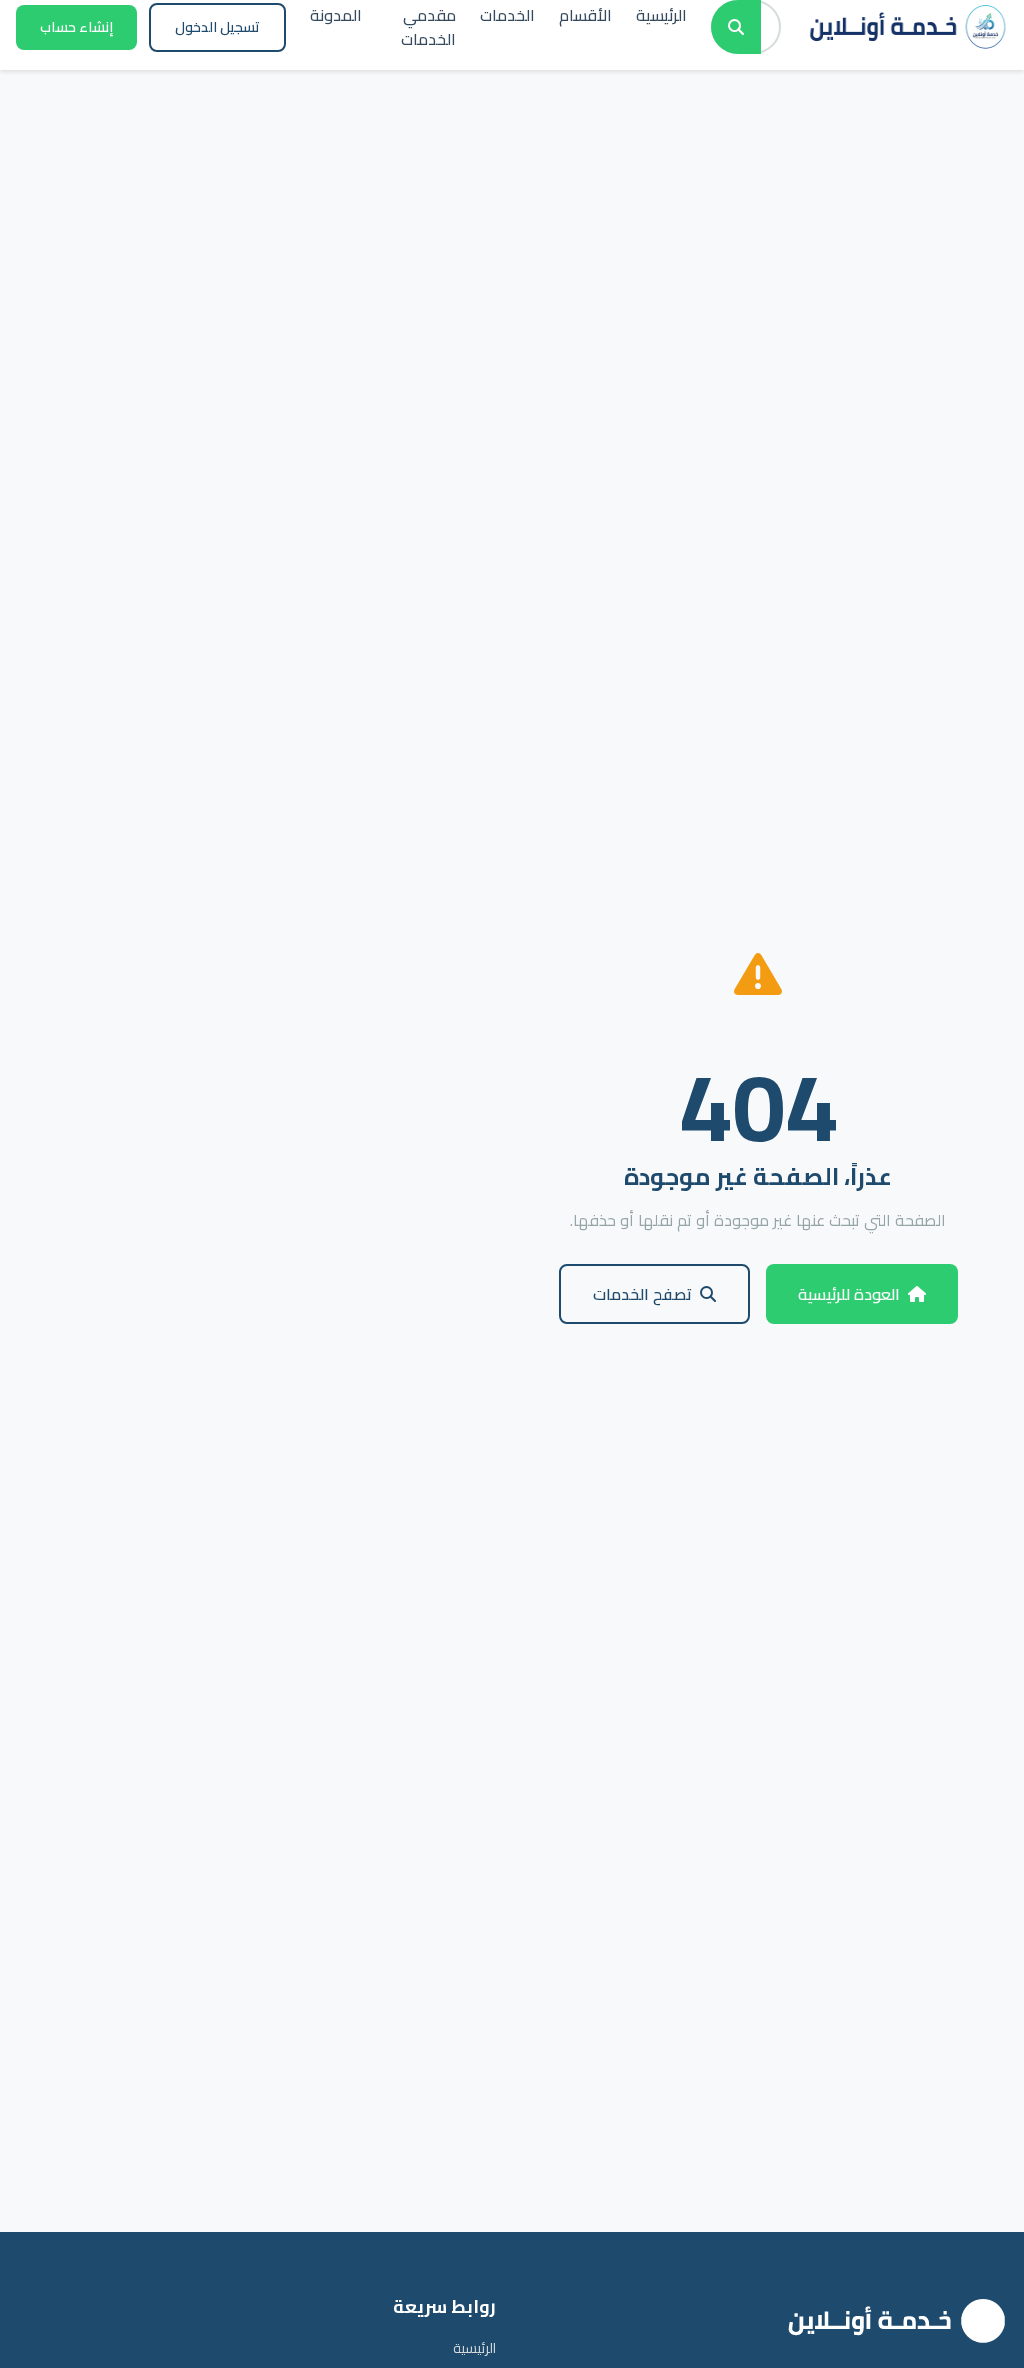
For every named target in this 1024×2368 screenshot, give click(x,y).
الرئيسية (474, 2348)
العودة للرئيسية (849, 1294)
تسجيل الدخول (217, 27)
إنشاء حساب (76, 27)
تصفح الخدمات (642, 1294)
